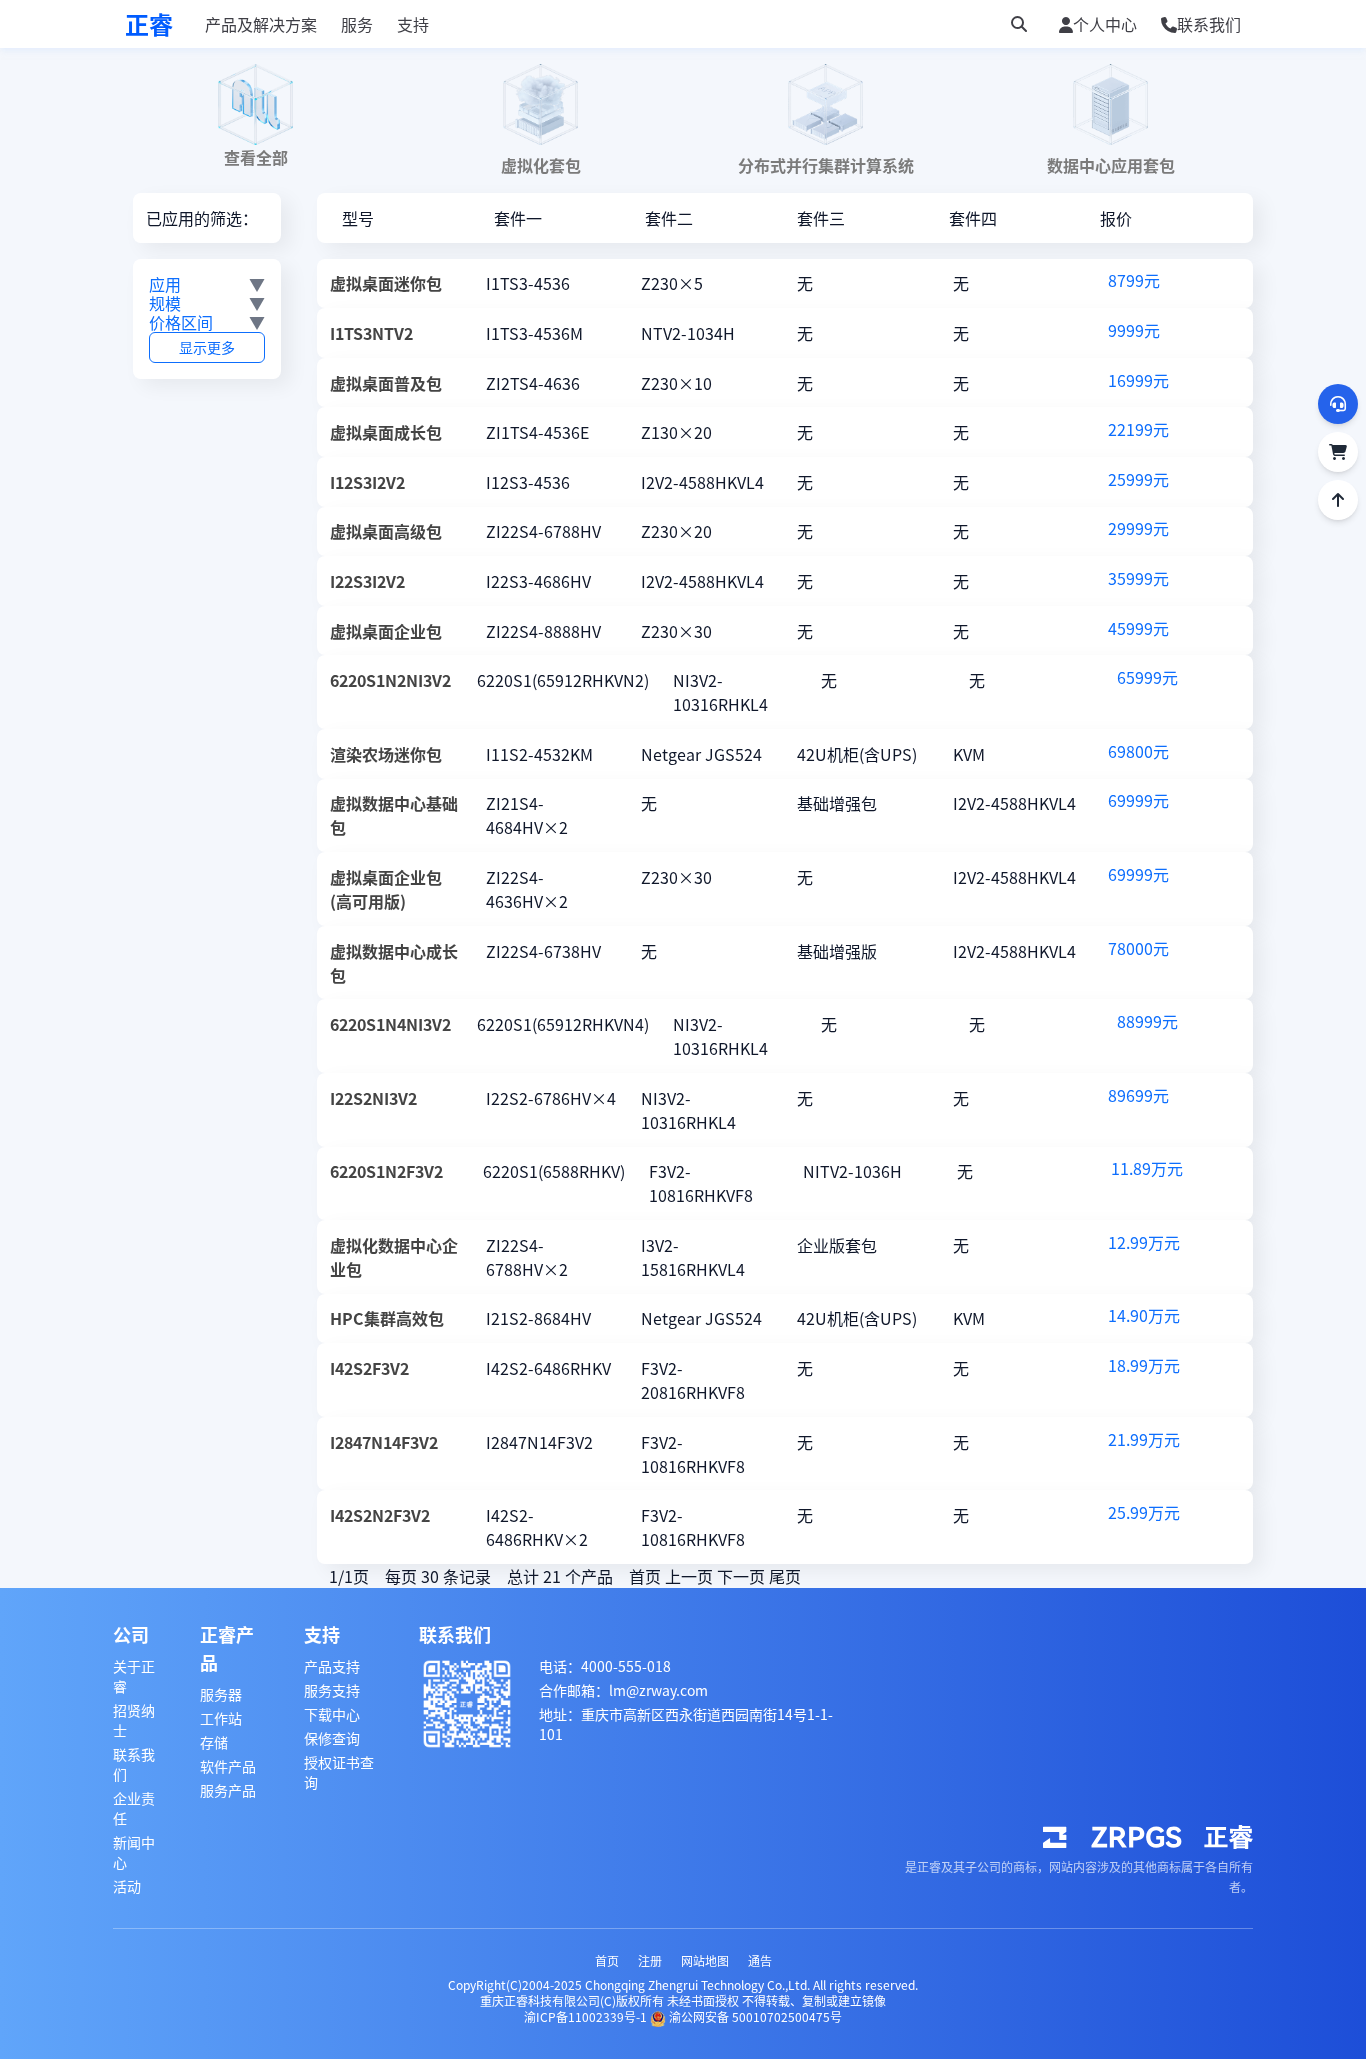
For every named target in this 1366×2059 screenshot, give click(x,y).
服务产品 (228, 1790)
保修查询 (332, 1738)
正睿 (149, 24)
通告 (760, 1960)
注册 (650, 1960)
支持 (413, 24)
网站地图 (705, 1960)
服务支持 (332, 1690)
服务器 (221, 1694)
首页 (607, 1960)
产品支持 (332, 1666)
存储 (214, 1742)
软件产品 (228, 1766)
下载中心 (332, 1714)
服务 (357, 24)
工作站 (221, 1718)
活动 (127, 1886)
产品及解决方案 (261, 24)
